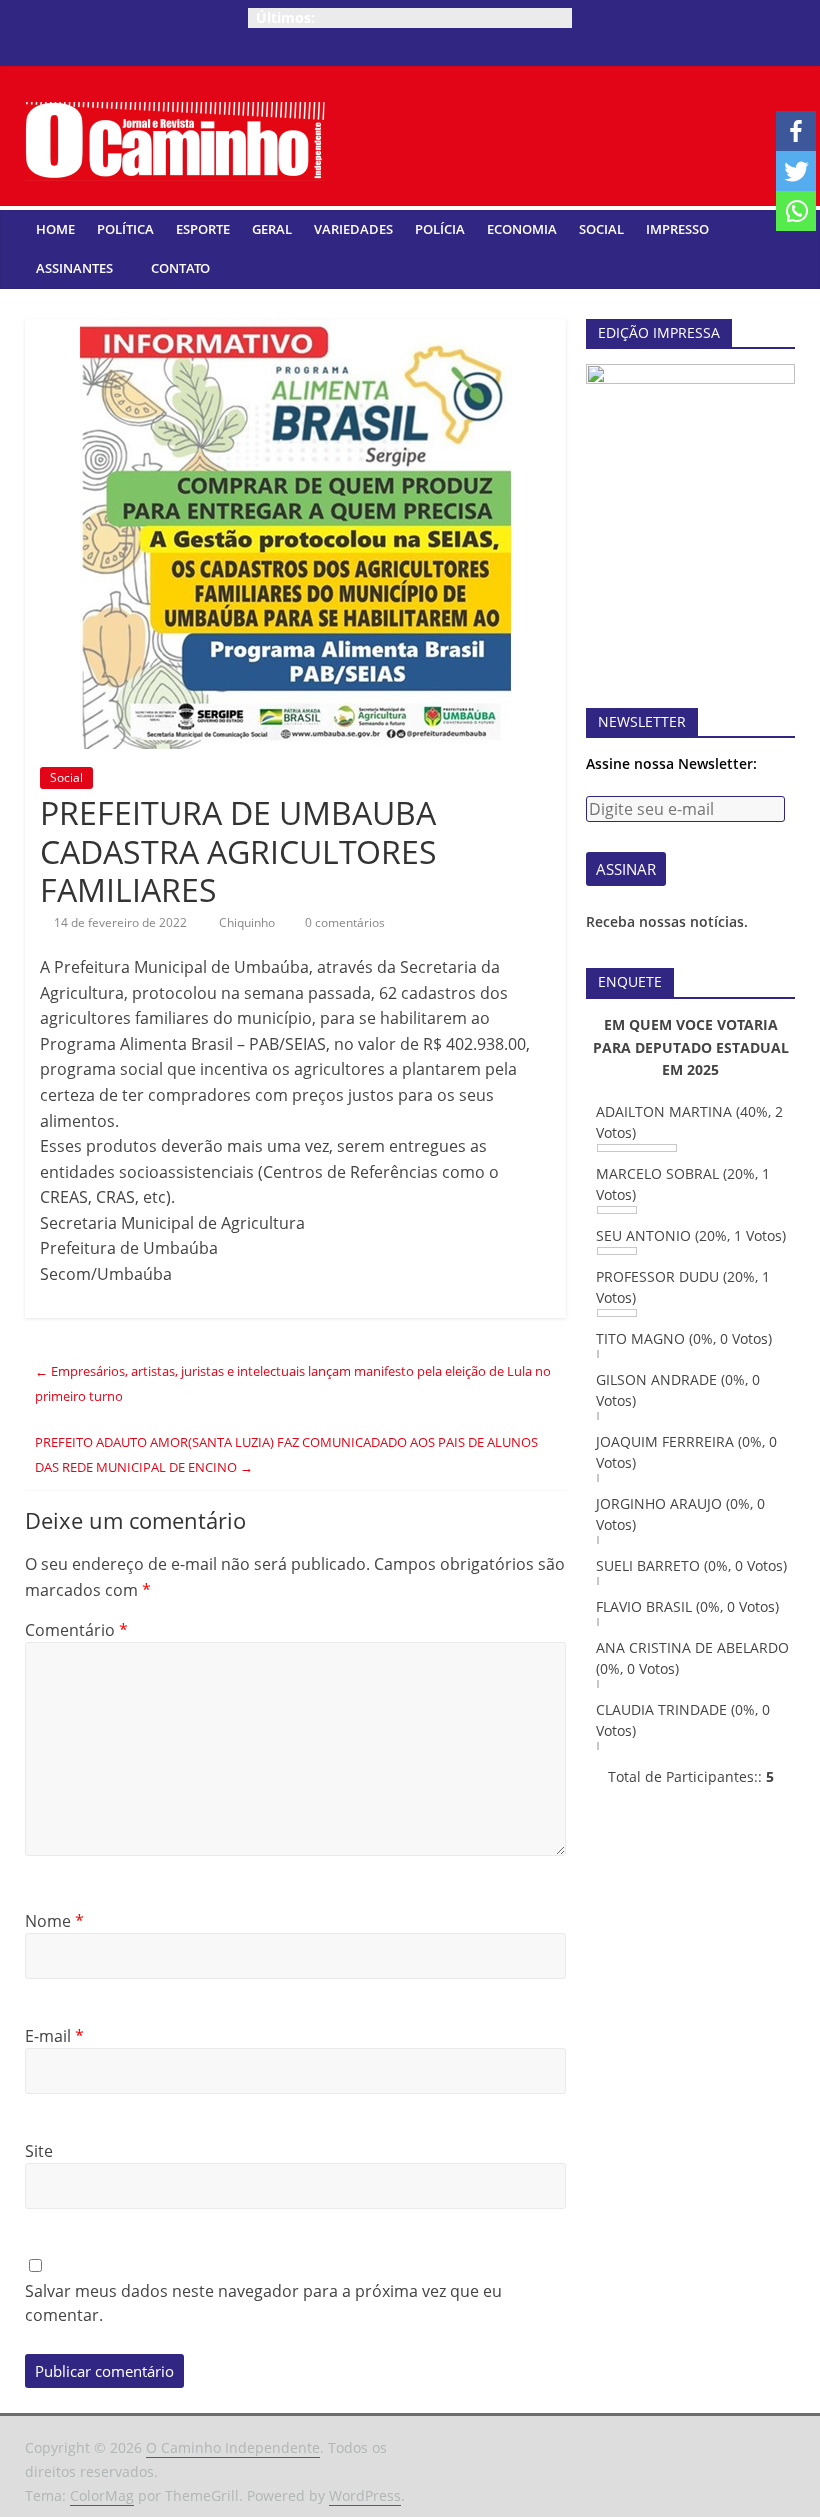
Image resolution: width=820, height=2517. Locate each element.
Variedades (353, 229)
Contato (180, 268)
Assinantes (74, 268)
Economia (522, 229)
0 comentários (343, 922)
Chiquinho (248, 922)
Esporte (203, 229)
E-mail (54, 2036)
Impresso (677, 229)
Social (601, 229)
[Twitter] (796, 171)
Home (55, 229)
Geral (272, 229)
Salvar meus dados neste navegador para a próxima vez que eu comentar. (263, 2303)
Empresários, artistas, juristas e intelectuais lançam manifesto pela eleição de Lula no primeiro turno (293, 1384)
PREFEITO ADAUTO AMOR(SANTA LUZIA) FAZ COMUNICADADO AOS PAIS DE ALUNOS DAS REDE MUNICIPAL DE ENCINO (286, 1455)
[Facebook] (796, 131)
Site (39, 2151)
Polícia (440, 229)
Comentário (76, 1630)
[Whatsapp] (796, 211)
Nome (54, 1921)
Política (125, 229)
